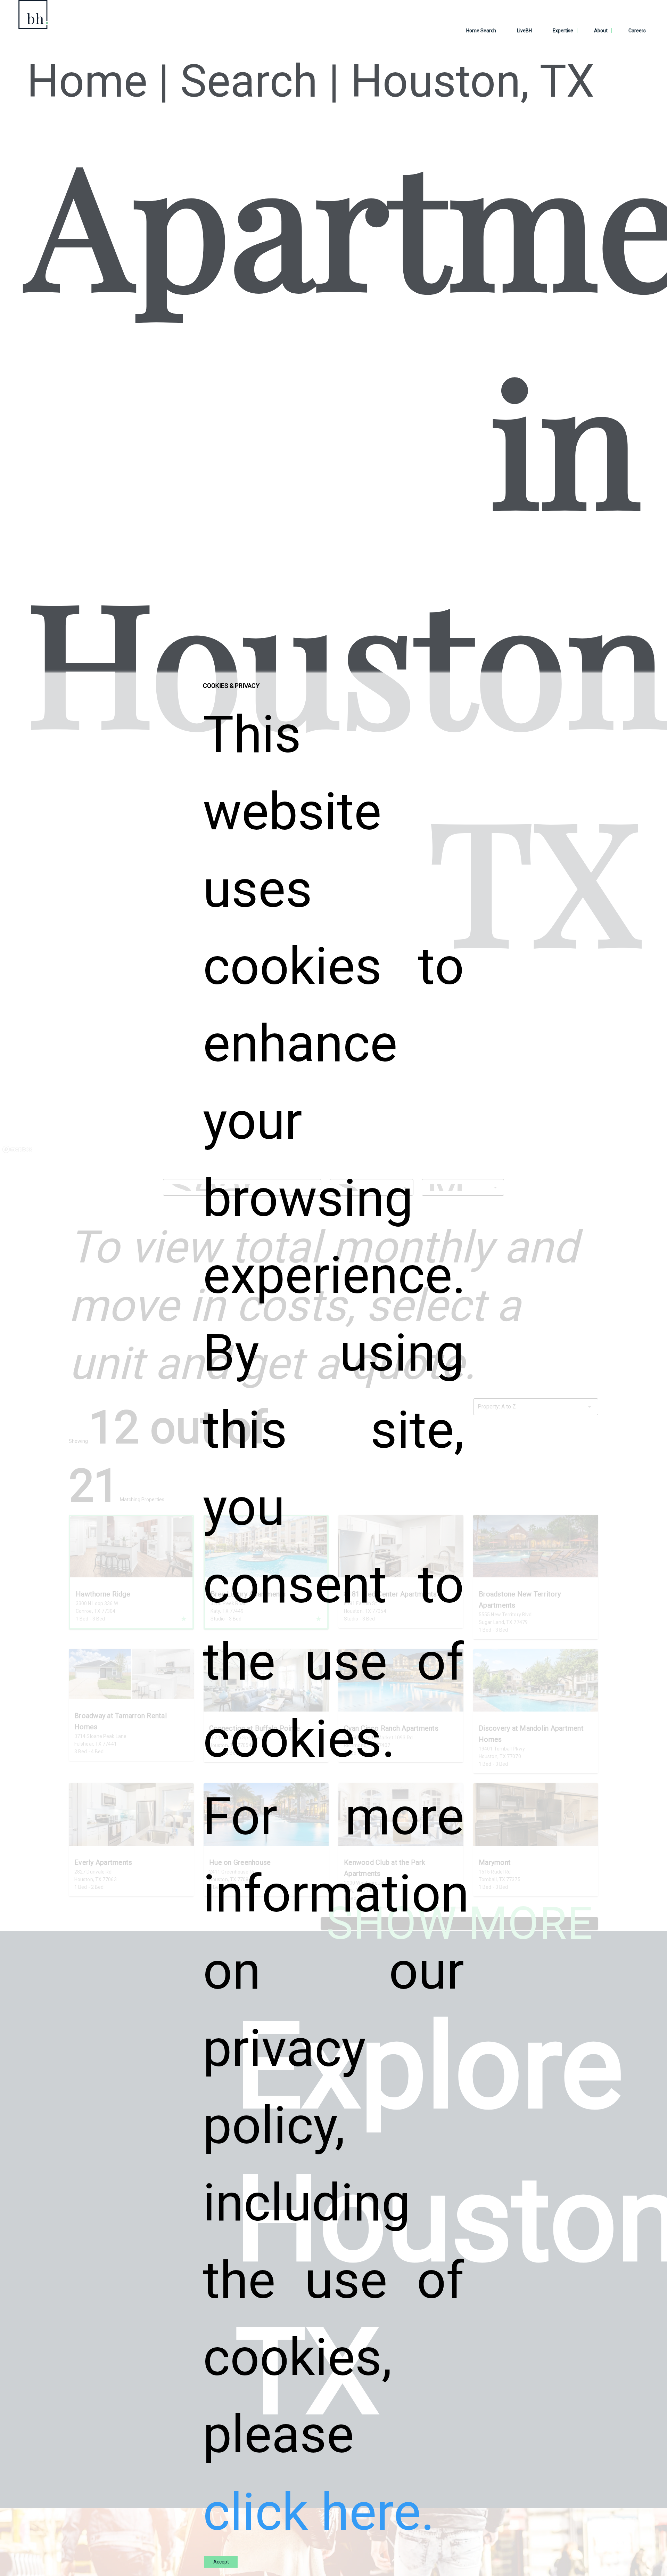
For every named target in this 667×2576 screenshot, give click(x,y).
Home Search (481, 31)
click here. (319, 2512)
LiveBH (524, 31)
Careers (637, 31)
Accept (221, 2562)
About (601, 31)
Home (87, 81)
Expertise (563, 31)
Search (249, 81)
